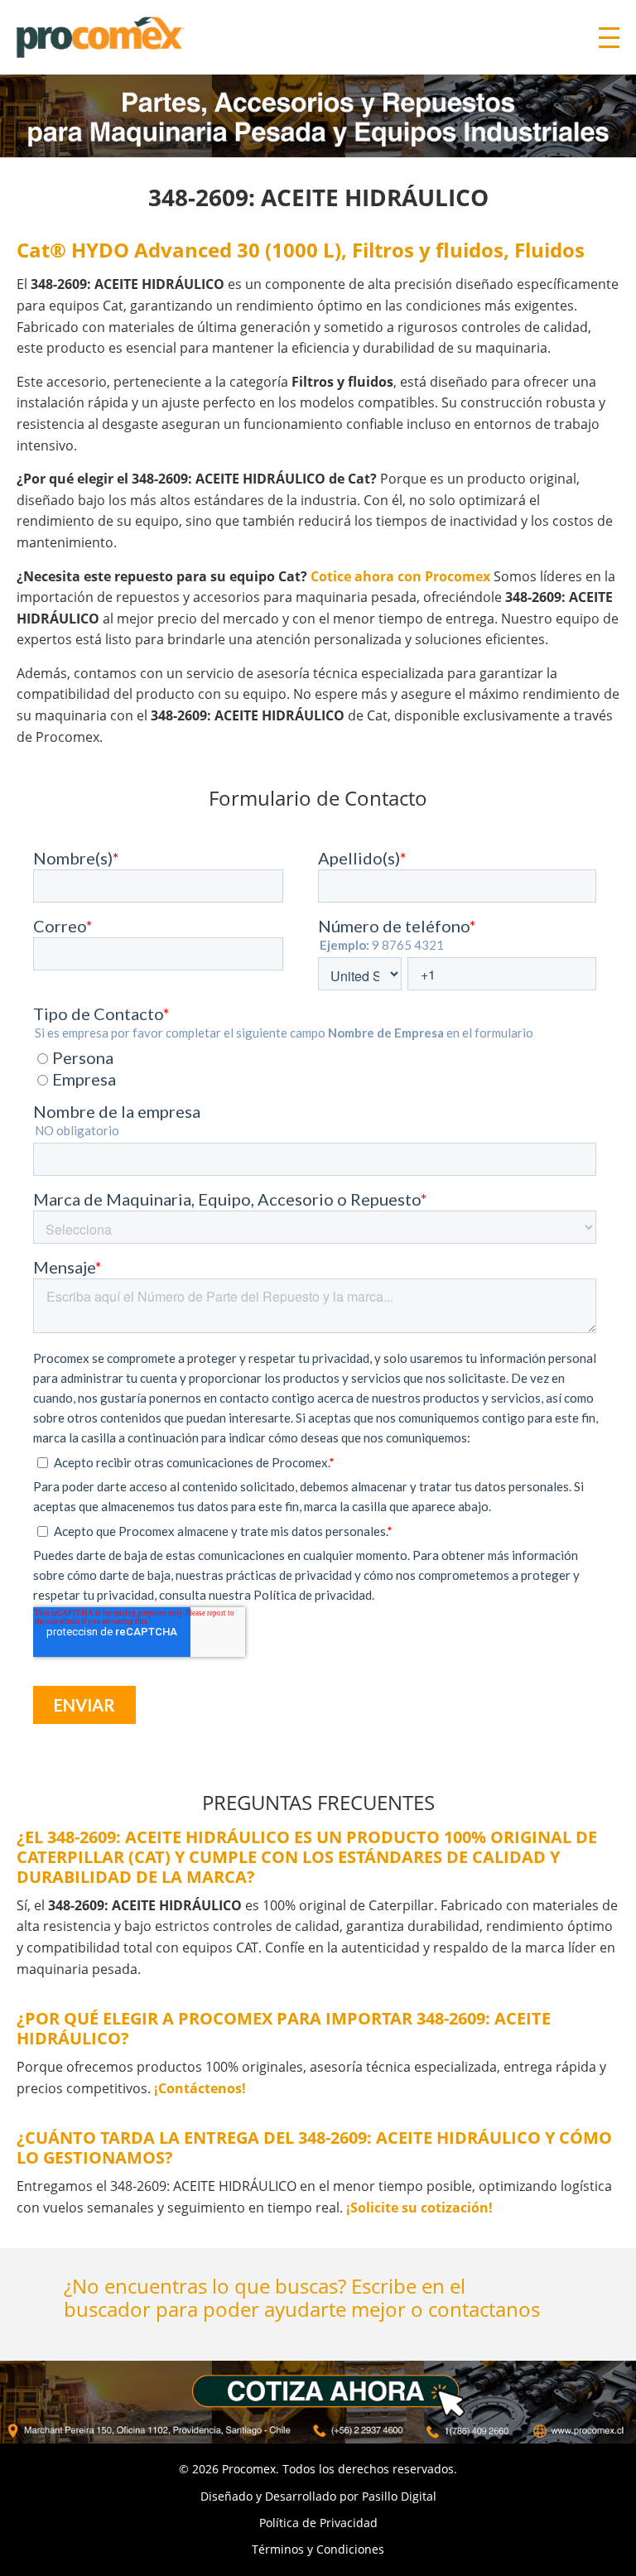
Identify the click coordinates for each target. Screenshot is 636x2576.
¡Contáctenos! (200, 2088)
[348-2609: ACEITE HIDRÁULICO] (318, 2402)
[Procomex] (101, 36)
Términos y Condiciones (318, 2549)
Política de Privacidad (318, 2523)
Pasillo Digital (399, 2496)
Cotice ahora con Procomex (400, 576)
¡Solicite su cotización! (419, 2208)
